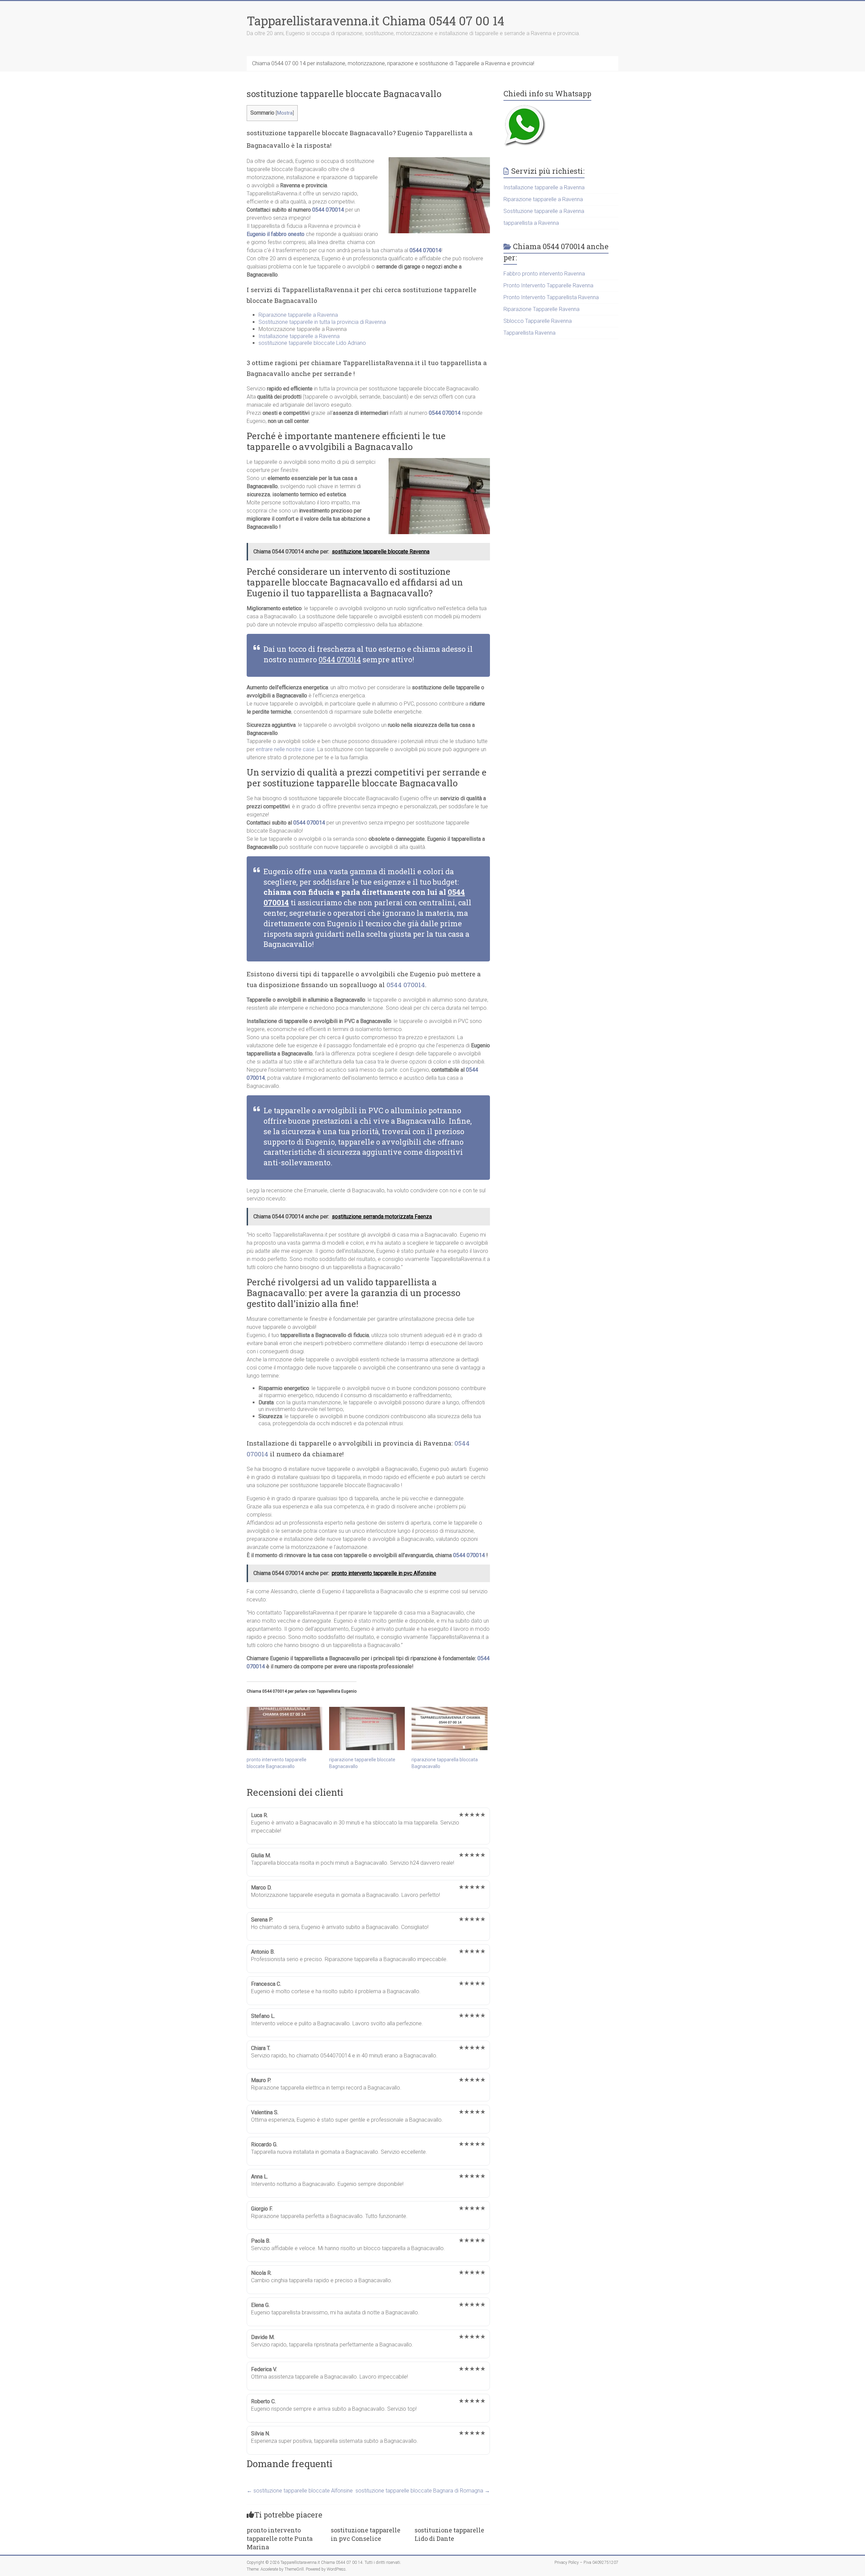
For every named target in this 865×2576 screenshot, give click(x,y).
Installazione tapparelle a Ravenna (299, 336)
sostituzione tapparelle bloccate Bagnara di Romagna (423, 2491)
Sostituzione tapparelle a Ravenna (544, 211)
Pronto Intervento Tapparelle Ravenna (548, 285)
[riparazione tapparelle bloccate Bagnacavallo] (367, 1728)
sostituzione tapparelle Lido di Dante (449, 2534)
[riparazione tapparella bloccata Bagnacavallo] (449, 1728)
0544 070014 (328, 210)
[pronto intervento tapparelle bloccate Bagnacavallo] (285, 1728)
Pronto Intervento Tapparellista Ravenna (551, 297)
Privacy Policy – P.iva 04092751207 (586, 2562)
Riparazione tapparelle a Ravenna (298, 315)
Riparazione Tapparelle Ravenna (541, 309)
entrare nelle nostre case (285, 749)
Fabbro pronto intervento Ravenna (544, 274)
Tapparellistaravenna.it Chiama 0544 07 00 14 (375, 21)
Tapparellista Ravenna (529, 333)
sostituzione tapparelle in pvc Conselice (366, 2534)
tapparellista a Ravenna (531, 223)
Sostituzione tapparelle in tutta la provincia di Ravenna (322, 322)
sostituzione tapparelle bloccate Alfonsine (300, 2491)
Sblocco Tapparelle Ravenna (538, 321)
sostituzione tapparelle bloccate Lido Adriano (312, 343)
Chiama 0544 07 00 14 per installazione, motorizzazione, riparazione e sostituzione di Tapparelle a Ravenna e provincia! (393, 63)
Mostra (285, 113)
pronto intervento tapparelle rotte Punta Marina (280, 2538)
